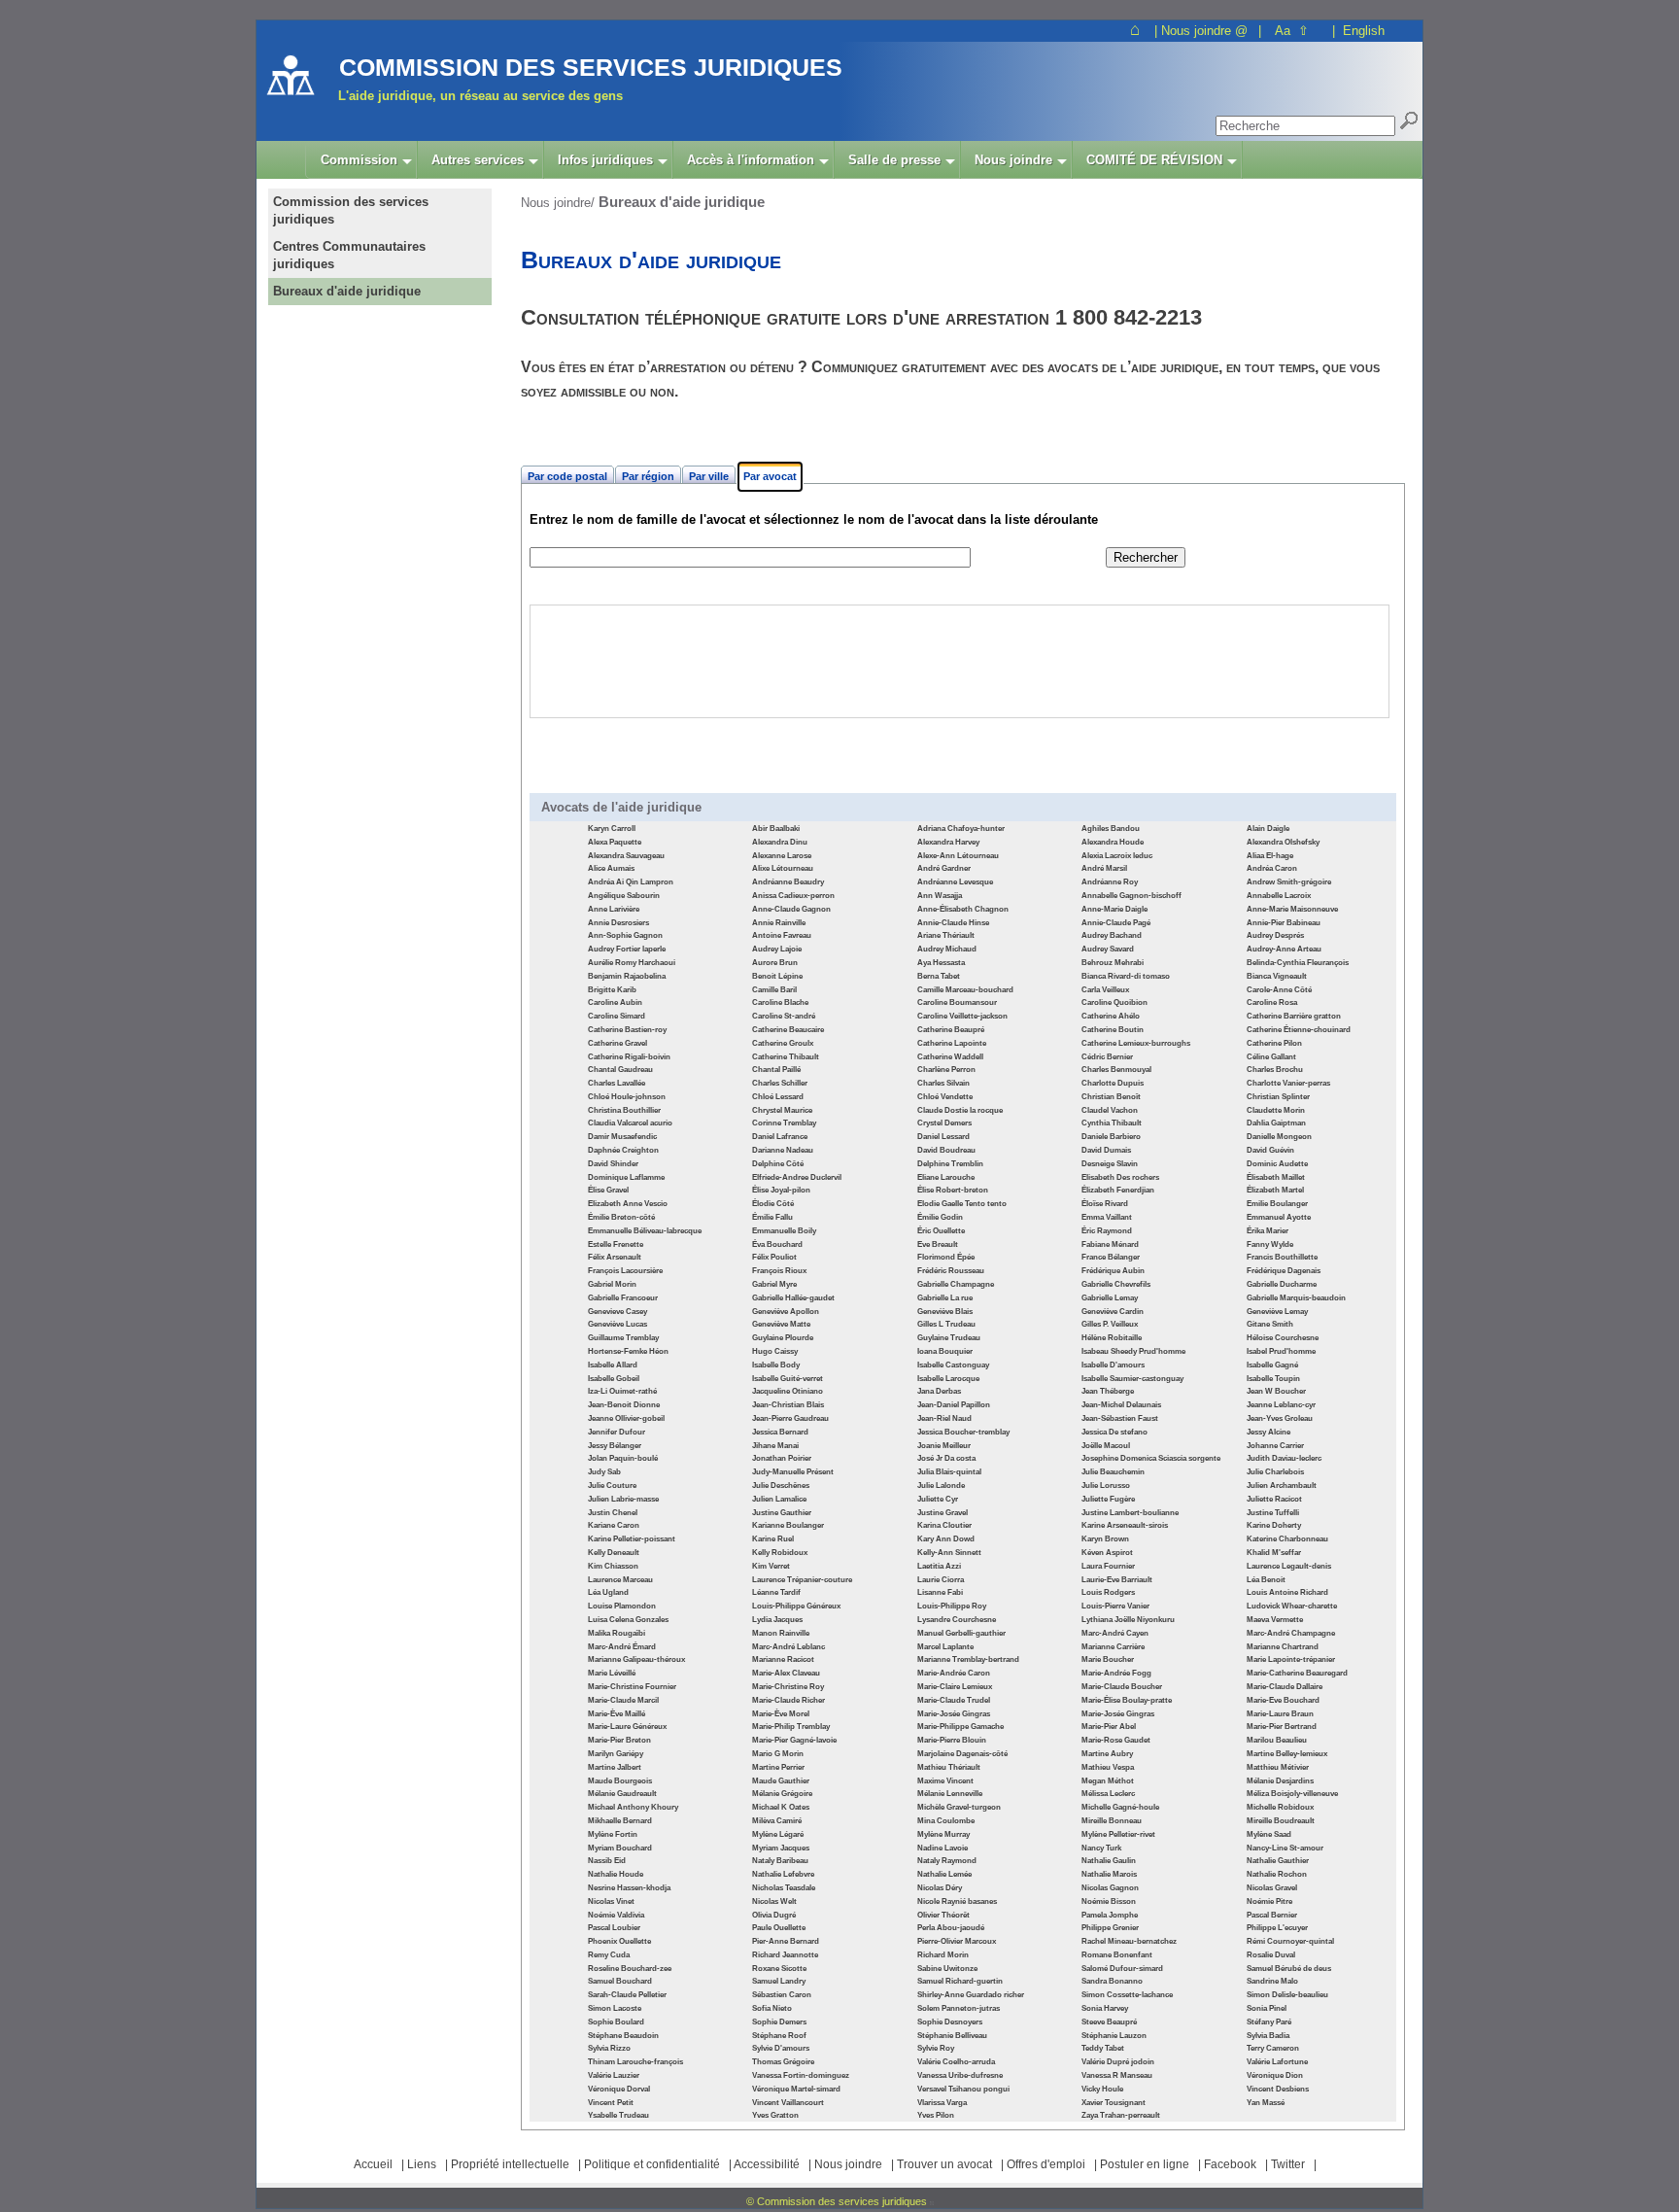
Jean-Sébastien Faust (1120, 1418)
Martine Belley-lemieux (1287, 1754)
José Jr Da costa (946, 1458)
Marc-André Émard (622, 1647)
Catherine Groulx (783, 1043)
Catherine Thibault (786, 1057)
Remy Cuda (609, 1955)
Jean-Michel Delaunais (1121, 1405)
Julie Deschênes (781, 1486)
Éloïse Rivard (1105, 1204)
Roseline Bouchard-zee (630, 1969)
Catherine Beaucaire (788, 1030)
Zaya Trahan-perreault (1121, 2115)
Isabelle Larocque (948, 1379)
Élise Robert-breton (953, 1190)
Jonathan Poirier (782, 1458)
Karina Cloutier (944, 1525)
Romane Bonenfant (1117, 1955)
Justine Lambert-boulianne (1130, 1513)
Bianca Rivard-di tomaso (1126, 976)
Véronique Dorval (619, 2089)
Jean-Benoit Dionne (624, 1405)
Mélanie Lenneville (950, 1794)
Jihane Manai (775, 1446)
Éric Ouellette (941, 1231)
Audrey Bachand (1112, 935)
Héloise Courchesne (1283, 1338)
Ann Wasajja (940, 896)
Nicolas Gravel (1272, 1888)
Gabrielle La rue (945, 1298)
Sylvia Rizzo (609, 2048)
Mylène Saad (1269, 1834)
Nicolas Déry (940, 1888)
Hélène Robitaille (1112, 1338)
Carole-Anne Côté (1279, 990)
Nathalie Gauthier (1278, 1861)
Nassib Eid (607, 1861)
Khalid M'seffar (1274, 1553)
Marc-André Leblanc (788, 1647)
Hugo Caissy (775, 1351)
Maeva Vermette (1275, 1620)
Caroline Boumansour (957, 1002)
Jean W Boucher (1276, 1391)
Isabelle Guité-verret (788, 1379)
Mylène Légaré (778, 1834)
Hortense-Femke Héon (628, 1351)
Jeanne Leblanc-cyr (1281, 1405)
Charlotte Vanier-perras (1288, 1083)
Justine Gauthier (782, 1513)
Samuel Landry (779, 1981)
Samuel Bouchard (620, 1981)
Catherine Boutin (1113, 1030)
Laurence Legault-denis (1289, 1566)
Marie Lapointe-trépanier (1291, 1659)
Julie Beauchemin (1113, 1472)
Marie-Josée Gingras (954, 1714)
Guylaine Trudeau (949, 1338)
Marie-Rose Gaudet (1116, 1740)
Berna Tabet (939, 976)
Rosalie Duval (1271, 1955)
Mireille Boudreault (1281, 1821)
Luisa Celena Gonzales (628, 1620)
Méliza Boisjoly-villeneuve (1292, 1794)
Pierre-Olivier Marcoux (957, 1941)
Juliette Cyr (938, 1499)
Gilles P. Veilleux (1110, 1324)
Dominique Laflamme (626, 1177)
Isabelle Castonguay (953, 1365)
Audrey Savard (1108, 949)
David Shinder (613, 1164)
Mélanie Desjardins (1280, 1781)
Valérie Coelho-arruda (956, 2062)
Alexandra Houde (1113, 842)
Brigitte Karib (612, 990)
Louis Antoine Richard (1287, 1592)
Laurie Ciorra (941, 1580)
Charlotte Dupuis (1113, 1083)
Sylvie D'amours (781, 2048)
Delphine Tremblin (950, 1164)
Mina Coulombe (946, 1821)
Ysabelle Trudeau (618, 2115)
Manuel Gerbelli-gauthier (961, 1633)
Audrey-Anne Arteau (1284, 949)
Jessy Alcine (1268, 1432)
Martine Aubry (1107, 1754)
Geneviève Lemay (1277, 1312)
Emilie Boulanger (1277, 1204)
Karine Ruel (773, 1539)
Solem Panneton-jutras (959, 2008)
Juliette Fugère (1108, 1499)
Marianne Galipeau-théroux (636, 1659)
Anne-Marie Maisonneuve (1292, 909)
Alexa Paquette (615, 842)
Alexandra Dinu (780, 842)
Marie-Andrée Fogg (1116, 1673)
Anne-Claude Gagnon (791, 909)
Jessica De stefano (1114, 1432)
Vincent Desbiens (1278, 2089)
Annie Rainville (779, 923)
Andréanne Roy (1110, 882)
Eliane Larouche (946, 1177)
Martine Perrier (778, 1767)
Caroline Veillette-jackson (962, 1016)
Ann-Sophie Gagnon (625, 935)
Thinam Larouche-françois (635, 2062)
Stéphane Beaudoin (623, 2036)
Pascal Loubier (614, 1928)
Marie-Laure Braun (1280, 1714)
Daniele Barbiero (1111, 1137)
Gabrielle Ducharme (1282, 1284)
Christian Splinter (1278, 1097)
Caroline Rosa (1272, 1002)
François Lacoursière (625, 1271)
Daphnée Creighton (623, 1150)
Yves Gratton (775, 2115)
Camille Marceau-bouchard (965, 990)
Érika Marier (1268, 1231)
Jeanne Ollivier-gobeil (626, 1418)
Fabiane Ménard (1110, 1244)
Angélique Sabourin (624, 896)
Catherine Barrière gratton (1294, 1016)
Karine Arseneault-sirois (1125, 1525)
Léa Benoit (1266, 1580)
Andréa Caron (1272, 868)
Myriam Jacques (781, 1848)
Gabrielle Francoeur (623, 1298)
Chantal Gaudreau (620, 1070)
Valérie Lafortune (1277, 2062)
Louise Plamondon (622, 1606)
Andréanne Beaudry (788, 882)
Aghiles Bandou (1111, 829)
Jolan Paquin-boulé (623, 1458)
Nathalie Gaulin (1109, 1861)
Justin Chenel (613, 1513)
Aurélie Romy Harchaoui (632, 963)
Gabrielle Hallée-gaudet (793, 1298)
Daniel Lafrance (780, 1137)
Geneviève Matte (781, 1324)
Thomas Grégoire (783, 2062)
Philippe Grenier (1110, 1928)
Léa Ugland (608, 1592)
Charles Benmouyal (1116, 1070)
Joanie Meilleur (944, 1446)
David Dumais (1106, 1150)
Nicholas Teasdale (784, 1888)
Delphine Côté (778, 1164)
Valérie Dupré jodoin (1118, 2062)
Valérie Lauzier (614, 2075)
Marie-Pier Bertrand (1282, 1727)
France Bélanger (1111, 1257)
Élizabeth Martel (1275, 1190)
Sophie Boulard (616, 2022)
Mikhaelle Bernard (620, 1821)
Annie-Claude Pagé (1116, 923)
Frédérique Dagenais (1284, 1271)
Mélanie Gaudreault (622, 1794)
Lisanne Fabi (940, 1592)
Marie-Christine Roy (788, 1687)
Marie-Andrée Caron (954, 1673)
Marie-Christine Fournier (632, 1687)
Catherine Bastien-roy (627, 1030)
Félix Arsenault (615, 1257)
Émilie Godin (940, 1217)
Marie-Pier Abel (1109, 1727)
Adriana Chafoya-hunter (961, 829)
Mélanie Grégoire (782, 1794)
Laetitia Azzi (939, 1566)
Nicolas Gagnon (1110, 1888)
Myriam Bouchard (620, 1848)
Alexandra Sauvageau (626, 856)
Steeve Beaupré (1109, 2022)
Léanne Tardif (776, 1592)
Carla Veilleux (1105, 990)
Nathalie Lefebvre (783, 1874)
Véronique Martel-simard (796, 2089)
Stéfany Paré (1269, 2022)
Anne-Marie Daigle (1114, 909)
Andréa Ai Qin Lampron (631, 882)
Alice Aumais (611, 868)
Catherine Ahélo (1111, 1016)
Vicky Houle (1102, 2089)
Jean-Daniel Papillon (954, 1405)
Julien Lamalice (779, 1499)
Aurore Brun (775, 963)
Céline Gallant (1271, 1057)
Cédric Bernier (1107, 1057)
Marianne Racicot (783, 1659)
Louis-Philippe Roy (952, 1606)
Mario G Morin (778, 1754)
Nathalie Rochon (1277, 1874)
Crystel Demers (944, 1123)
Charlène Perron (946, 1070)
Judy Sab (604, 1472)
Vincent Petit (611, 2103)
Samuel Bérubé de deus (1289, 1969)
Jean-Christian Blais (788, 1405)
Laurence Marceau (620, 1580)
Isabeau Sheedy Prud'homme (1133, 1351)
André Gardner (944, 868)
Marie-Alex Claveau (786, 1673)
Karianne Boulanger (788, 1525)
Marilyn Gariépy (616, 1754)
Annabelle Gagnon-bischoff (1131, 896)
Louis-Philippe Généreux (796, 1606)
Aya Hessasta (941, 963)
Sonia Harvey (1105, 2008)
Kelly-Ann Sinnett (949, 1553)
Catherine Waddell (950, 1057)
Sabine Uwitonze (947, 1969)
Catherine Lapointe (952, 1043)
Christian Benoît (1111, 1097)
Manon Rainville (781, 1633)
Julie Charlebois (1275, 1472)
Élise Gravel (608, 1190)
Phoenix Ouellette (619, 1941)
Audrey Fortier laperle (627, 949)
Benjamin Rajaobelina (627, 976)
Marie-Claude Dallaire (1285, 1687)
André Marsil (1104, 868)
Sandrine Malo (1272, 1981)
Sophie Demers (779, 2022)
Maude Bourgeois (620, 1781)
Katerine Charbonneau (1287, 1539)
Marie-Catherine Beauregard (1297, 1673)
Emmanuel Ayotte (1279, 1217)
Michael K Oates (781, 1807)
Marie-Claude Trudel (954, 1700)
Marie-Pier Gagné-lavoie (794, 1740)
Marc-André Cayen (1115, 1633)
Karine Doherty (1274, 1525)
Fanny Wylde (1270, 1244)
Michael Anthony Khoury (633, 1807)
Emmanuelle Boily (784, 1231)
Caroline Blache (780, 1002)
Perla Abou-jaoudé (951, 1928)
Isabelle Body (776, 1365)
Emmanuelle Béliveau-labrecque (645, 1231)
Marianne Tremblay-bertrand (968, 1659)
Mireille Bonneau (1112, 1821)
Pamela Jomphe (1110, 1915)
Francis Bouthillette (1282, 1257)
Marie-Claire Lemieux (955, 1687)
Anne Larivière (614, 909)
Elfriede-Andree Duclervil (797, 1177)
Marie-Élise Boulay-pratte (1127, 1700)
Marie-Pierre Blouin (952, 1740)
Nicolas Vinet (611, 1901)
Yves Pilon (936, 2115)
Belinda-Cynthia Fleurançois (1298, 963)
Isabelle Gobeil (614, 1379)
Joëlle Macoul (1106, 1446)
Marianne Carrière (1113, 1647)
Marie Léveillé (612, 1673)
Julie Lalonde (941, 1486)
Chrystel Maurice (782, 1110)
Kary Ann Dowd (946, 1539)
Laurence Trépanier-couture (802, 1580)
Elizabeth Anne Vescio (628, 1204)
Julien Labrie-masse (623, 1499)
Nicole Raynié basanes (957, 1901)
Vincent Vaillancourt (788, 2103)
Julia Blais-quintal (949, 1472)
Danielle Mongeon (1279, 1137)
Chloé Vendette (945, 1097)
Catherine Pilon (1274, 1043)
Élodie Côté (773, 1204)
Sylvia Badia (1268, 2036)
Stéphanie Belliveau (952, 2036)
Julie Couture (612, 1486)
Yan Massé (1266, 2103)
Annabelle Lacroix (1279, 896)
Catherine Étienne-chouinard (1299, 1030)
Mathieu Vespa (1108, 1767)
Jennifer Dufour (617, 1432)
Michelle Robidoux (1280, 1807)
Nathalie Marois (1109, 1874)
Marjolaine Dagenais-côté (962, 1754)
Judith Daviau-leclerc (1284, 1458)
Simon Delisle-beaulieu (1287, 1995)
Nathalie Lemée (944, 1874)
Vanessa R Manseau (1117, 2075)
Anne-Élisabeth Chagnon (963, 909)
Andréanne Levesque (955, 882)
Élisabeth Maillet (1276, 1177)
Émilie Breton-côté (621, 1217)
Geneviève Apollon (786, 1312)
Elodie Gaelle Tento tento (962, 1204)
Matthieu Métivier (1278, 1767)
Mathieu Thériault (949, 1767)
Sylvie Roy (936, 2048)
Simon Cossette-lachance (1127, 1995)
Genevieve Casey (617, 1312)
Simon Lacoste (615, 2008)
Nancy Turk (1101, 1848)
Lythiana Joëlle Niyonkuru (1128, 1620)
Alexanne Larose (782, 856)
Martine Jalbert (615, 1767)
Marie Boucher (1108, 1659)
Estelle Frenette (616, 1244)
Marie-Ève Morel (781, 1714)
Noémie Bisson (1109, 1901)
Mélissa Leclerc (1108, 1794)
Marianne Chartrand (1283, 1647)
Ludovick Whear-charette (1292, 1606)
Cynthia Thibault (1112, 1123)
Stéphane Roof (779, 2036)
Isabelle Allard (613, 1365)
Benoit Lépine (777, 976)
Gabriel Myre (774, 1284)
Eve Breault (938, 1244)
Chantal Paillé (776, 1070)
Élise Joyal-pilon (781, 1190)
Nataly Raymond (947, 1861)
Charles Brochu (1275, 1070)
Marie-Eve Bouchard (1283, 1700)
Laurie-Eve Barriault (1117, 1580)
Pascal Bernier (1272, 1915)
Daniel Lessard (943, 1137)
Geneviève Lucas (617, 1324)
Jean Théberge (1108, 1391)
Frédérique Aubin (1113, 1271)
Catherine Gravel (617, 1043)
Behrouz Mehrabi (1113, 963)
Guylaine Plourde (783, 1338)
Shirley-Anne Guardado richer (971, 1995)
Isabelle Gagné (1272, 1365)
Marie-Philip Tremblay (791, 1727)
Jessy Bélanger (615, 1446)
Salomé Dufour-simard (1122, 1969)
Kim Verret (771, 1566)
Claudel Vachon (1110, 1110)
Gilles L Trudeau (946, 1324)
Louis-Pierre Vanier (1115, 1606)
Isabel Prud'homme (1281, 1351)
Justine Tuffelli (1273, 1513)
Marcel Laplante (945, 1647)
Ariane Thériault (946, 935)
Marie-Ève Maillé (617, 1714)
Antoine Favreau (782, 935)
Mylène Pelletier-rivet (1118, 1834)
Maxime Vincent (945, 1781)
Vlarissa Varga (942, 2103)
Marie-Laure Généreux (627, 1727)
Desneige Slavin (1110, 1164)
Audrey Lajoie (777, 949)
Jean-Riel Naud (944, 1418)
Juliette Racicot (1274, 1499)
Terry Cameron (1273, 2048)
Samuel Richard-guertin (960, 1981)
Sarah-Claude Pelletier (627, 1995)
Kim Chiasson (613, 1566)
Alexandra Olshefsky (1283, 842)
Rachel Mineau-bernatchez (1129, 1941)
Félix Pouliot (774, 1257)
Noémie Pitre (1269, 1901)
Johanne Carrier (1275, 1446)
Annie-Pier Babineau (1284, 923)
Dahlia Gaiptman (1276, 1123)
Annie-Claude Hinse (953, 923)
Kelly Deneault (614, 1553)
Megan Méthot (1108, 1781)
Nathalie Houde (616, 1874)
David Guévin (1270, 1150)
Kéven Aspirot (1107, 1553)
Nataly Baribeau (780, 1861)
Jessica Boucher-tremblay (963, 1432)
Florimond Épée (946, 1257)
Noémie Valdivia (616, 1915)
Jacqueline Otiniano (788, 1391)
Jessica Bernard (780, 1432)
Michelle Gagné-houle (1120, 1807)
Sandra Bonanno (1112, 1981)
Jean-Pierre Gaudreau (790, 1418)
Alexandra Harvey (948, 842)
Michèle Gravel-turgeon (959, 1807)
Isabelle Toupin (1273, 1379)
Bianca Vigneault (1277, 976)
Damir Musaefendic (622, 1137)
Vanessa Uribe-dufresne (960, 2075)
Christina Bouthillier (624, 1110)
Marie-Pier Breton (619, 1740)
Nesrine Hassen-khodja (629, 1888)
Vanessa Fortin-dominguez (801, 2075)
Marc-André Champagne (1291, 1633)
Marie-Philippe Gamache (960, 1727)
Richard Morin (943, 1955)
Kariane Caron (614, 1525)
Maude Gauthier (781, 1781)
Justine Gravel (942, 1513)
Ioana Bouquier (945, 1351)
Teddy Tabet (1103, 2048)
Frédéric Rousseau (951, 1271)
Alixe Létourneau (783, 868)
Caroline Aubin (615, 1002)
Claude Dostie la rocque (960, 1110)
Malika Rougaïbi (617, 1633)
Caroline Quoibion (1114, 1002)
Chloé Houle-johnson (627, 1097)
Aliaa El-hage (1270, 856)
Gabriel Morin (612, 1284)
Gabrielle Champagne (956, 1284)
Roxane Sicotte (779, 1969)
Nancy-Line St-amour (1285, 1848)
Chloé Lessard (778, 1097)
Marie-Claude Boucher (1122, 1687)
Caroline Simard (617, 1016)
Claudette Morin (1276, 1110)
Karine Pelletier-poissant (632, 1539)
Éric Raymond (1107, 1231)
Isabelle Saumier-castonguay (1132, 1379)
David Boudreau (946, 1150)
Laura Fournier (1108, 1566)
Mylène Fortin (613, 1834)
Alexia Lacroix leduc (1117, 856)
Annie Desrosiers (618, 923)
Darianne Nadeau (783, 1150)
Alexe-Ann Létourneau (958, 856)
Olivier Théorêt (943, 1915)
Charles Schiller (780, 1083)
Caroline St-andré (784, 1016)
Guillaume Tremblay (623, 1338)
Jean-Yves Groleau (1280, 1418)
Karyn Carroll (612, 829)
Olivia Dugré (774, 1915)
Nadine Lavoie (942, 1848)
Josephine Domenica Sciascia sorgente (1151, 1458)
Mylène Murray (943, 1834)
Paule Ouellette (779, 1928)
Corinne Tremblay (784, 1123)
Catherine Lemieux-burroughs (1136, 1043)
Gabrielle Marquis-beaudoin (1296, 1298)
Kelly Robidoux (780, 1553)
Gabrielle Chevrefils (1116, 1284)
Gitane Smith (1270, 1324)
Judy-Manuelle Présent (793, 1472)
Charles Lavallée (617, 1083)
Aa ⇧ (1292, 31)
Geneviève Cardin (1113, 1312)
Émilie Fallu (772, 1217)
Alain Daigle (1268, 829)
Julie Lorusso (1106, 1486)
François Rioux (779, 1271)
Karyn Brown (1105, 1539)
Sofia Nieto (772, 2008)
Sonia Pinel (1267, 2008)
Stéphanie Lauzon (1114, 2036)
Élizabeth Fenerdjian (1118, 1190)
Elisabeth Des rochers (1120, 1177)
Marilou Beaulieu (1277, 1740)
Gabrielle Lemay (1110, 1298)
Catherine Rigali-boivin (629, 1057)
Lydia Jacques (777, 1620)
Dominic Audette (1277, 1164)
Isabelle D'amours (1113, 1365)
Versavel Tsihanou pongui (963, 2089)
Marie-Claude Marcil (623, 1700)
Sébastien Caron (782, 1995)
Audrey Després (1275, 935)
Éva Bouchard (777, 1244)
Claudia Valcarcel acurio (630, 1123)
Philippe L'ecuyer (1277, 1928)
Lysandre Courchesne (957, 1620)
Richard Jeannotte (785, 1955)
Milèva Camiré (777, 1821)
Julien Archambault (1282, 1486)
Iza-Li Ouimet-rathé (622, 1391)
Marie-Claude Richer (788, 1700)
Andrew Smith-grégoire (1289, 882)
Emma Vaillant (1107, 1217)
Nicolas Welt (774, 1901)
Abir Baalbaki (776, 829)
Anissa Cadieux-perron (793, 896)
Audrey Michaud (947, 949)
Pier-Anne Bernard (786, 1941)
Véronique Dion (1275, 2075)
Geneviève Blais (945, 1312)
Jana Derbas (939, 1391)
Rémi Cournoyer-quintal (1290, 1941)
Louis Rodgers (1108, 1592)
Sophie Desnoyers (950, 2022)
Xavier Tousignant (1114, 2103)
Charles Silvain (943, 1083)
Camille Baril (774, 990)
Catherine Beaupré (951, 1030)
